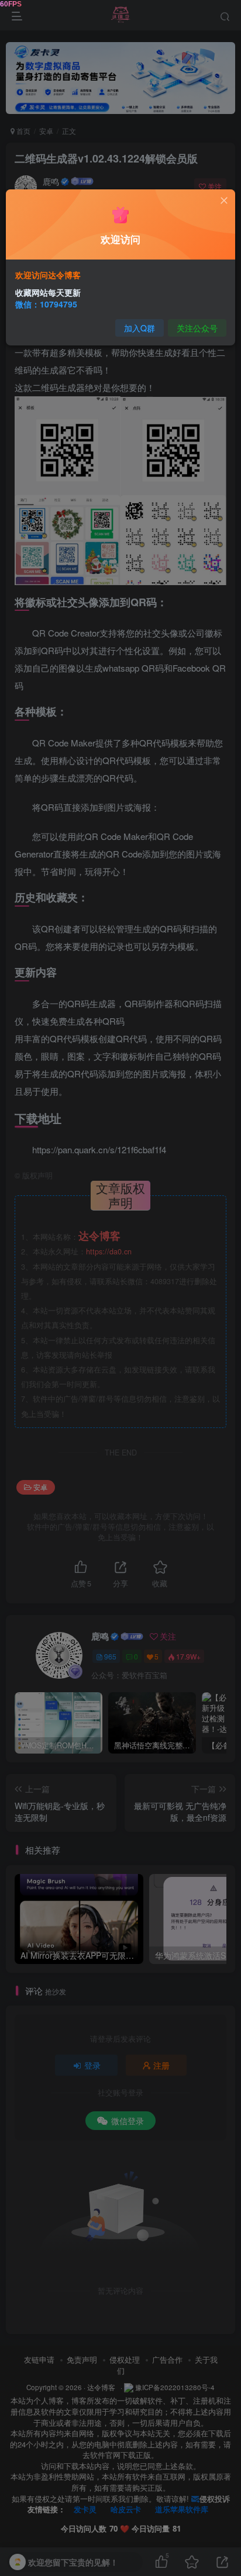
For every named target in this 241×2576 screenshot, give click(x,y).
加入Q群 (140, 328)
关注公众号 (197, 328)
